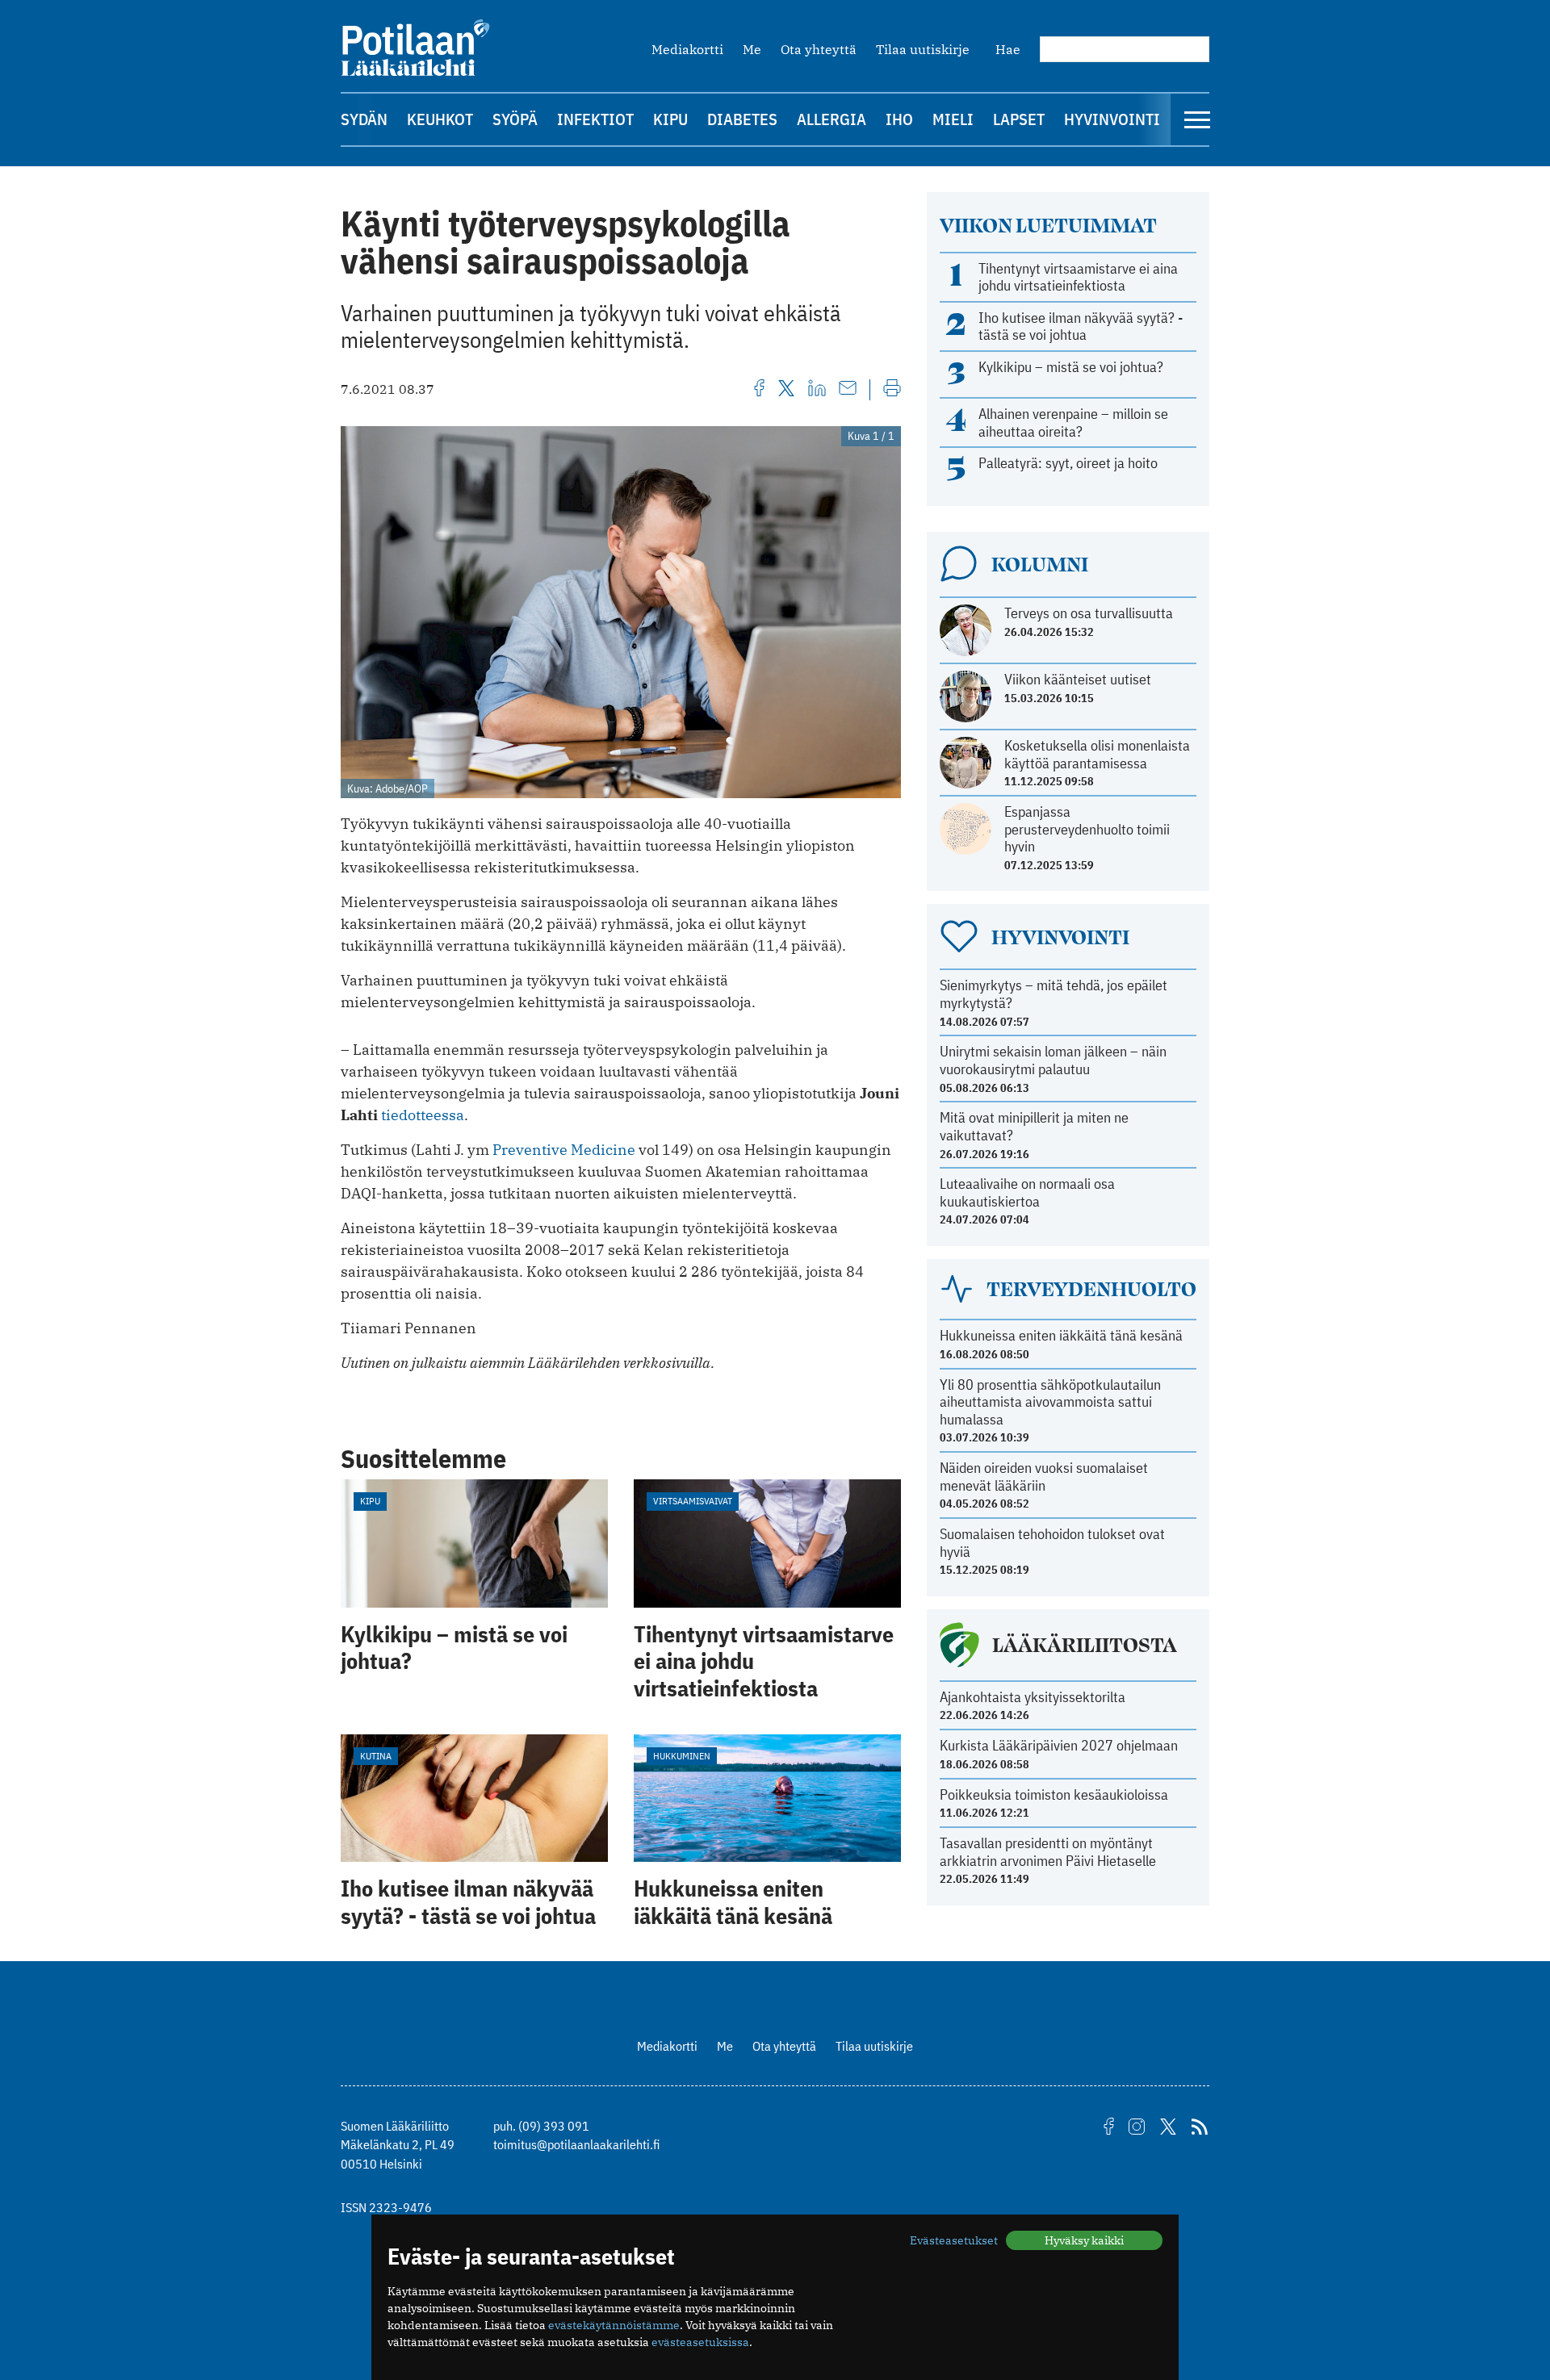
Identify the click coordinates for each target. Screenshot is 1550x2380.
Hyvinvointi (1112, 119)
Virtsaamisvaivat (693, 1501)
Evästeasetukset (954, 2240)
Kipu (670, 119)
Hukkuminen (682, 1756)
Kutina (376, 1756)
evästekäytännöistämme (614, 2325)
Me (752, 49)
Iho (899, 119)
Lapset (1019, 119)
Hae (1008, 49)
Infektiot (595, 119)
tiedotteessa (423, 1115)
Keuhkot (440, 119)
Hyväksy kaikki (1084, 2240)
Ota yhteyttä (819, 49)
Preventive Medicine (564, 1150)
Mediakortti (687, 49)
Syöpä (515, 119)
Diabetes (742, 119)
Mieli (953, 119)
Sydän (364, 119)
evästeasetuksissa (700, 2342)
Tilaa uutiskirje (923, 49)
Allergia (832, 119)
